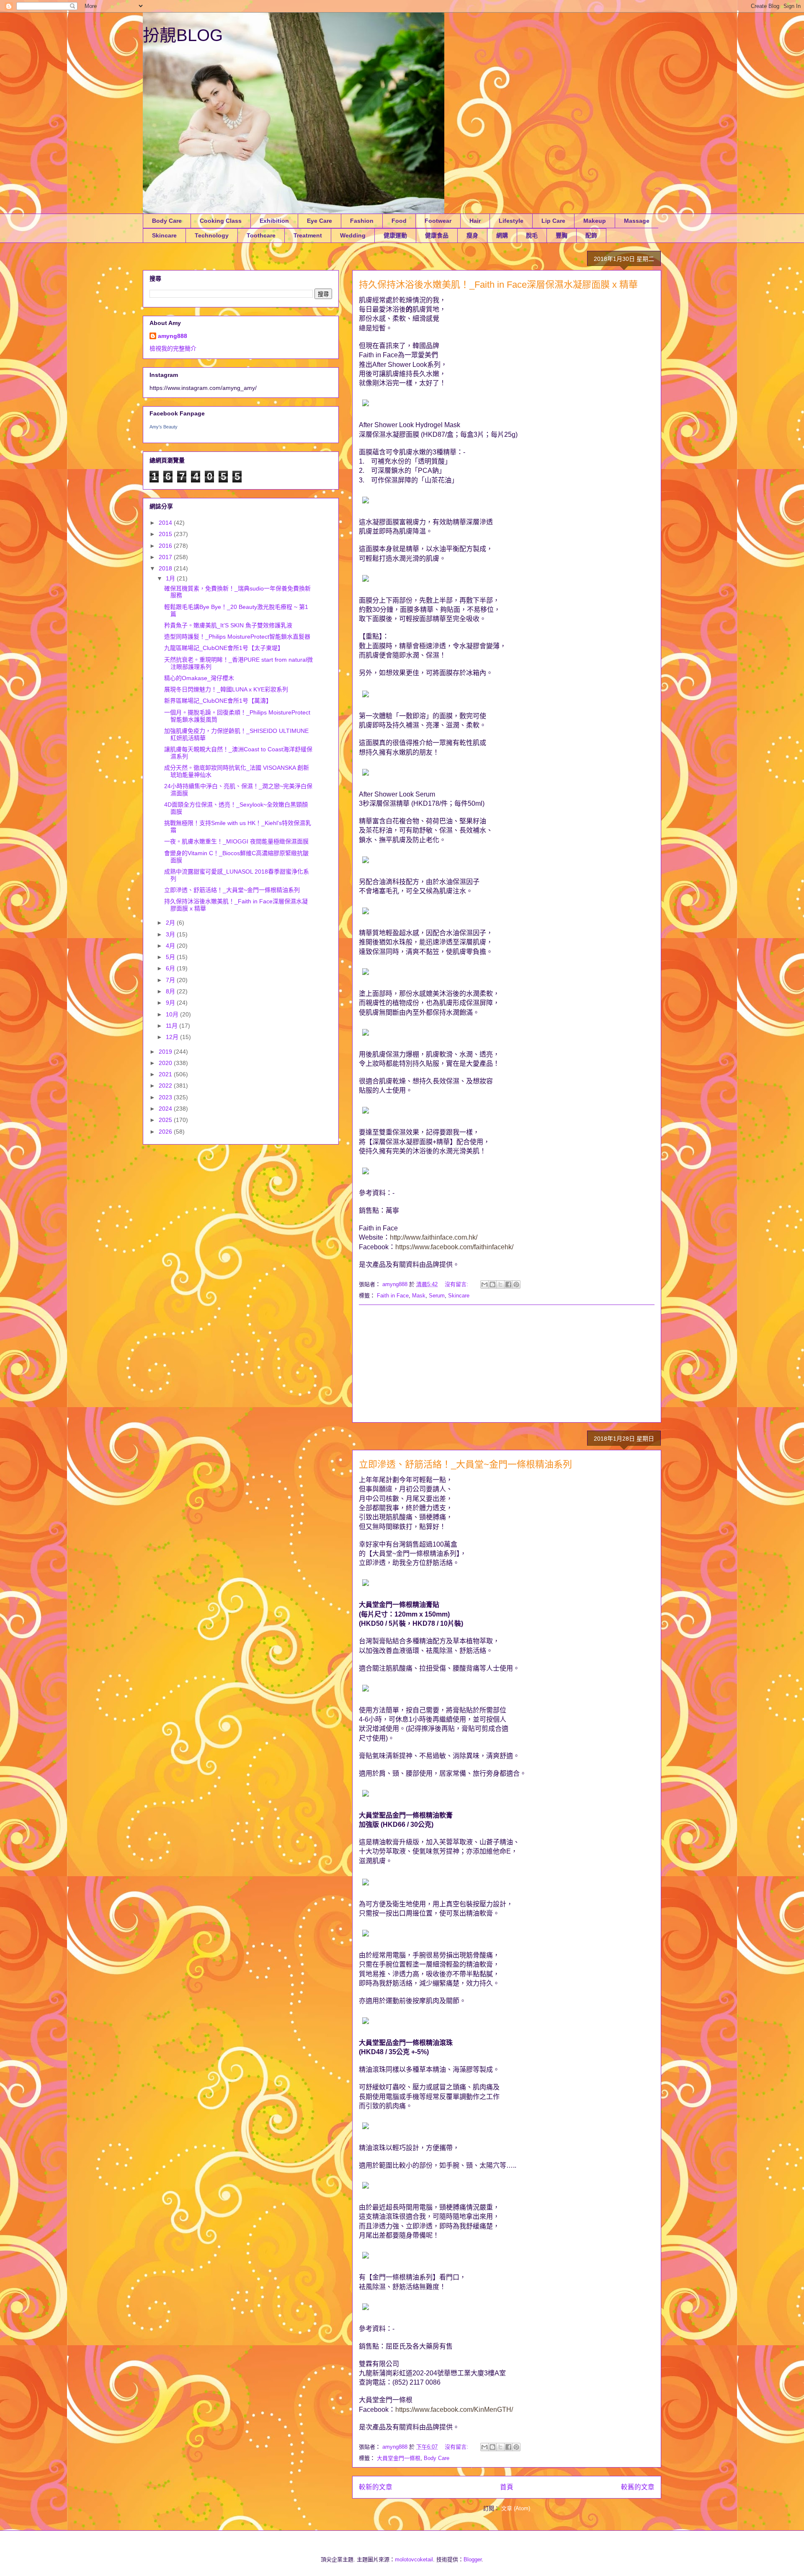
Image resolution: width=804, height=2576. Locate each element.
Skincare (164, 235)
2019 (166, 1052)
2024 (166, 1109)
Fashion (362, 221)
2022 (166, 1086)
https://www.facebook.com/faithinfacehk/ (454, 1247)
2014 (166, 523)
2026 (166, 1132)
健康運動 (395, 235)
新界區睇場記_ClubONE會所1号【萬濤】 (218, 701)
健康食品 (437, 235)
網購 (502, 235)
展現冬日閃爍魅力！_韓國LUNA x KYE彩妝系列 (226, 689)
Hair (475, 221)
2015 (166, 534)
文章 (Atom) (516, 2508)
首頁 (507, 2487)
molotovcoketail (414, 2559)
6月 (171, 968)
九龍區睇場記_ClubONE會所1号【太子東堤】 (224, 648)
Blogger (473, 2559)
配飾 (591, 235)
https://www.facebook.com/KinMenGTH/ (454, 2410)
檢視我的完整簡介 (173, 348)
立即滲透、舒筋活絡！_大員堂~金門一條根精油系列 (465, 1464)
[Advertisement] (507, 1364)
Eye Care (320, 221)
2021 (166, 1074)
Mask (419, 1296)
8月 (171, 991)
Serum (437, 1296)
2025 (166, 1120)
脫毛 (532, 235)
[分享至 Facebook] (508, 1284)
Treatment (308, 235)
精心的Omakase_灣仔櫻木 (199, 678)
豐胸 (562, 235)
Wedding (353, 235)
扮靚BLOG (183, 35)
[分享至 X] (500, 1284)
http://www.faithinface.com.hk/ (434, 1237)
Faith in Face (393, 1296)
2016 (166, 546)
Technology (212, 235)
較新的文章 (376, 2487)
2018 (166, 568)
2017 (166, 557)
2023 (166, 1097)
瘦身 (472, 235)
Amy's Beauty (164, 427)
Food (399, 221)
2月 (171, 923)
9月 (171, 1003)
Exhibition (274, 221)
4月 (171, 946)
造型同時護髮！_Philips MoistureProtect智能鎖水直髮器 (237, 637)
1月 (171, 578)
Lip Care (553, 221)
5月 (171, 957)
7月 (171, 980)
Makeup (595, 221)
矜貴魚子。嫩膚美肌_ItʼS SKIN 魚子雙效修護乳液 (228, 625)
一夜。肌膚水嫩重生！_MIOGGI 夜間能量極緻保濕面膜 (236, 841)
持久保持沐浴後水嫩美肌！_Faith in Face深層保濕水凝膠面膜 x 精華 (498, 285)
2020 (166, 1063)
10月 (173, 1014)
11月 (173, 1026)
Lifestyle (511, 221)
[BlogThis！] (492, 1284)
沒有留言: (457, 1284)
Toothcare (261, 235)
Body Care (167, 221)
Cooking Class (221, 221)
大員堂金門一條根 (399, 2458)
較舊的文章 (638, 2487)
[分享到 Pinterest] (516, 1284)
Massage (637, 221)
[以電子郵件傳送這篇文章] (484, 1284)
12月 (173, 1037)
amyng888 (173, 336)
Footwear (438, 221)
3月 (171, 934)
